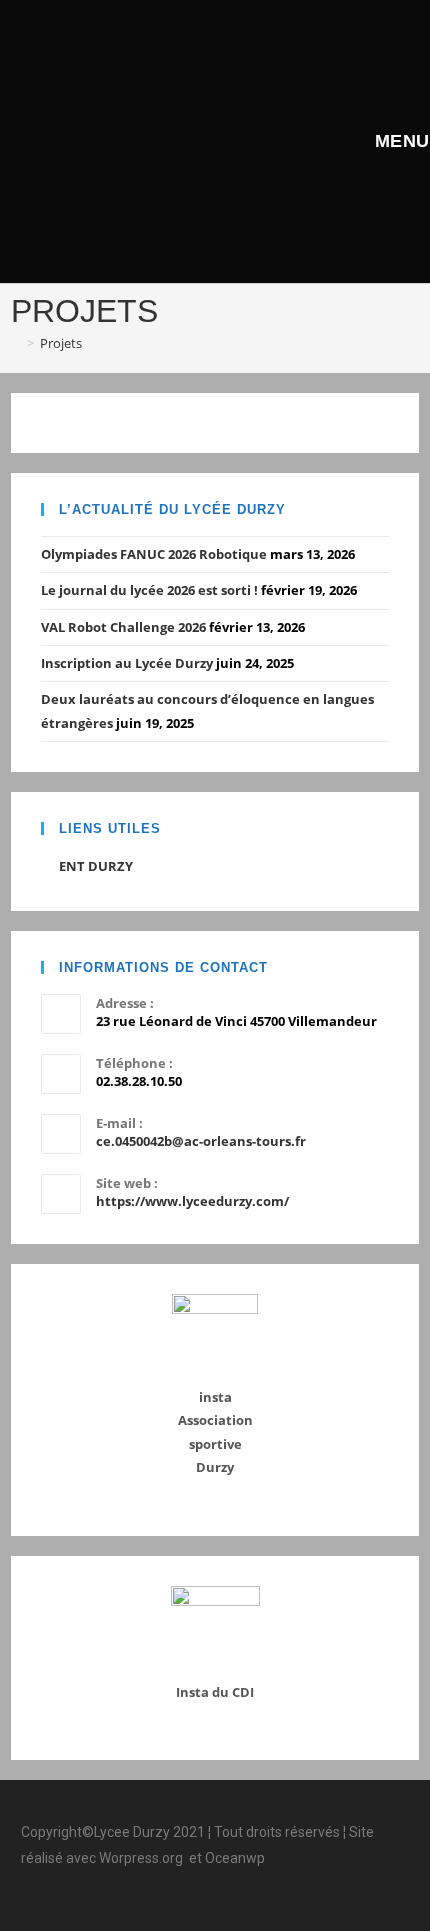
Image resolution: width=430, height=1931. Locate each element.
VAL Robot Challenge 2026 (123, 627)
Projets (61, 343)
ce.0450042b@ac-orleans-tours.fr (201, 1141)
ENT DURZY (96, 866)
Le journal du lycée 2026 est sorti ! (149, 590)
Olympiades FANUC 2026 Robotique (154, 554)
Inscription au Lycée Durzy (127, 663)
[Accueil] (16, 343)
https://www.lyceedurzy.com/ (192, 1201)
